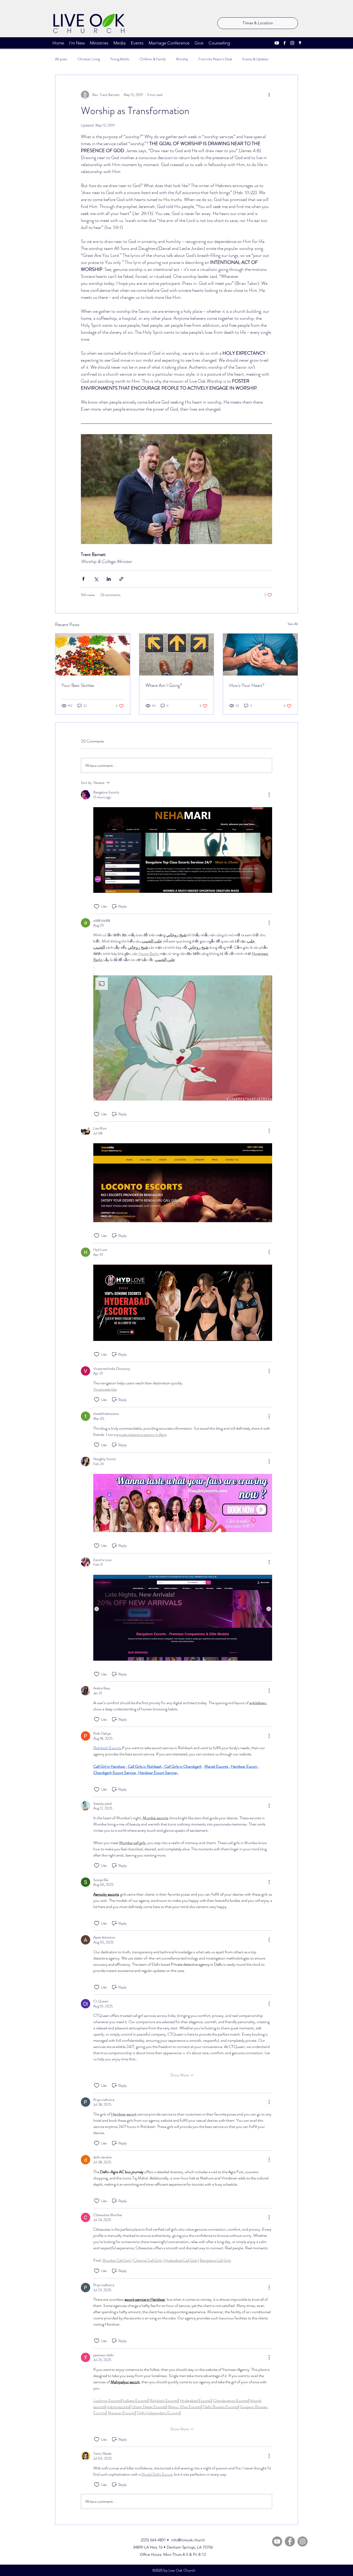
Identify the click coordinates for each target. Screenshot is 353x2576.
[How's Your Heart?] (260, 655)
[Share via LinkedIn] (109, 579)
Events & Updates (255, 59)
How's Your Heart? (247, 685)
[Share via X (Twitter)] (96, 579)
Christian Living (89, 59)
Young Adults (120, 59)
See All (293, 624)
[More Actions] (269, 795)
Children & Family (153, 59)
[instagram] (292, 43)
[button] (183, 1038)
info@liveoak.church (188, 2540)
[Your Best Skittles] (93, 655)
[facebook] (285, 43)
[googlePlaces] (300, 43)
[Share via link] (121, 579)
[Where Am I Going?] (177, 655)
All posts (61, 59)
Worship (182, 59)
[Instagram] (302, 2541)
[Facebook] (290, 2541)
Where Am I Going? (164, 685)
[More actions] (269, 95)
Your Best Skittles (78, 685)
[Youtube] (277, 43)
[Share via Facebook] (83, 579)
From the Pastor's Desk (215, 59)
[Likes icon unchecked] (97, 907)
